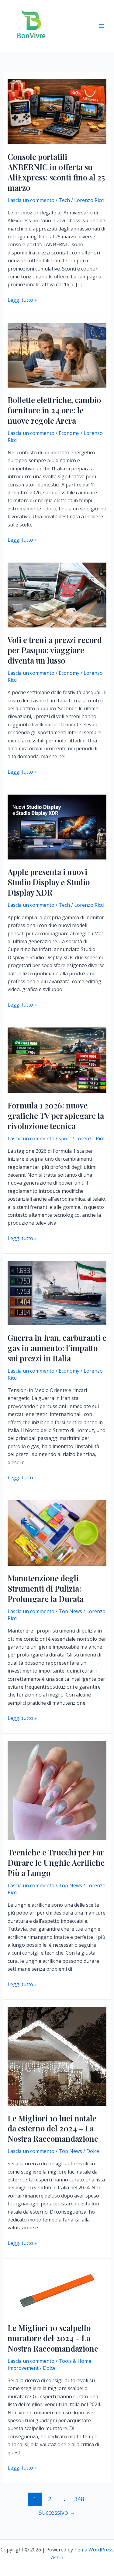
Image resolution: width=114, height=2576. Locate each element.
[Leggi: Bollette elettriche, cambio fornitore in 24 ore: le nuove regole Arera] (57, 355)
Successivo (57, 2512)
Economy (69, 433)
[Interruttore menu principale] (101, 26)
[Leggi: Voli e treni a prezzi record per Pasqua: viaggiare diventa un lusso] (57, 595)
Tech (64, 200)
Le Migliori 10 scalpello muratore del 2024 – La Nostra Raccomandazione (53, 2338)
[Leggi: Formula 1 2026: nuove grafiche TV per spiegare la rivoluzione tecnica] (57, 1060)
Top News (70, 1611)
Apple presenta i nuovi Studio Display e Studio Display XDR (49, 882)
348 (79, 2499)
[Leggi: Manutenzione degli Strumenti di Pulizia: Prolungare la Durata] (57, 1533)
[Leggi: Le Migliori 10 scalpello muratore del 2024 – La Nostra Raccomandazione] (57, 2290)
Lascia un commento (31, 200)
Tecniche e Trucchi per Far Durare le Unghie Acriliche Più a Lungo (56, 1863)
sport (65, 1138)
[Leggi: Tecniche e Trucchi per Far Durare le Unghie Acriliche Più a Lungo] (57, 1790)
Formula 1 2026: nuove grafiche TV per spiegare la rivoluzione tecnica (56, 1116)
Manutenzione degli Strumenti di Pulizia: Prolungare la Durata (46, 1588)
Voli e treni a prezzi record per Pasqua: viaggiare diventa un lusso (55, 650)
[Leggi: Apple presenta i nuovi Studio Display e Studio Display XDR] (57, 826)
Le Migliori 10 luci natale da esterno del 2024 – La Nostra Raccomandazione (53, 2129)
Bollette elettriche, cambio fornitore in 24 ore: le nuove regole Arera (54, 410)
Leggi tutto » (22, 300)
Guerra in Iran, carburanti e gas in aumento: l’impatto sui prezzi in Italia (57, 1348)
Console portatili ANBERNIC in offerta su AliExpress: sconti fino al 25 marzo (56, 172)
